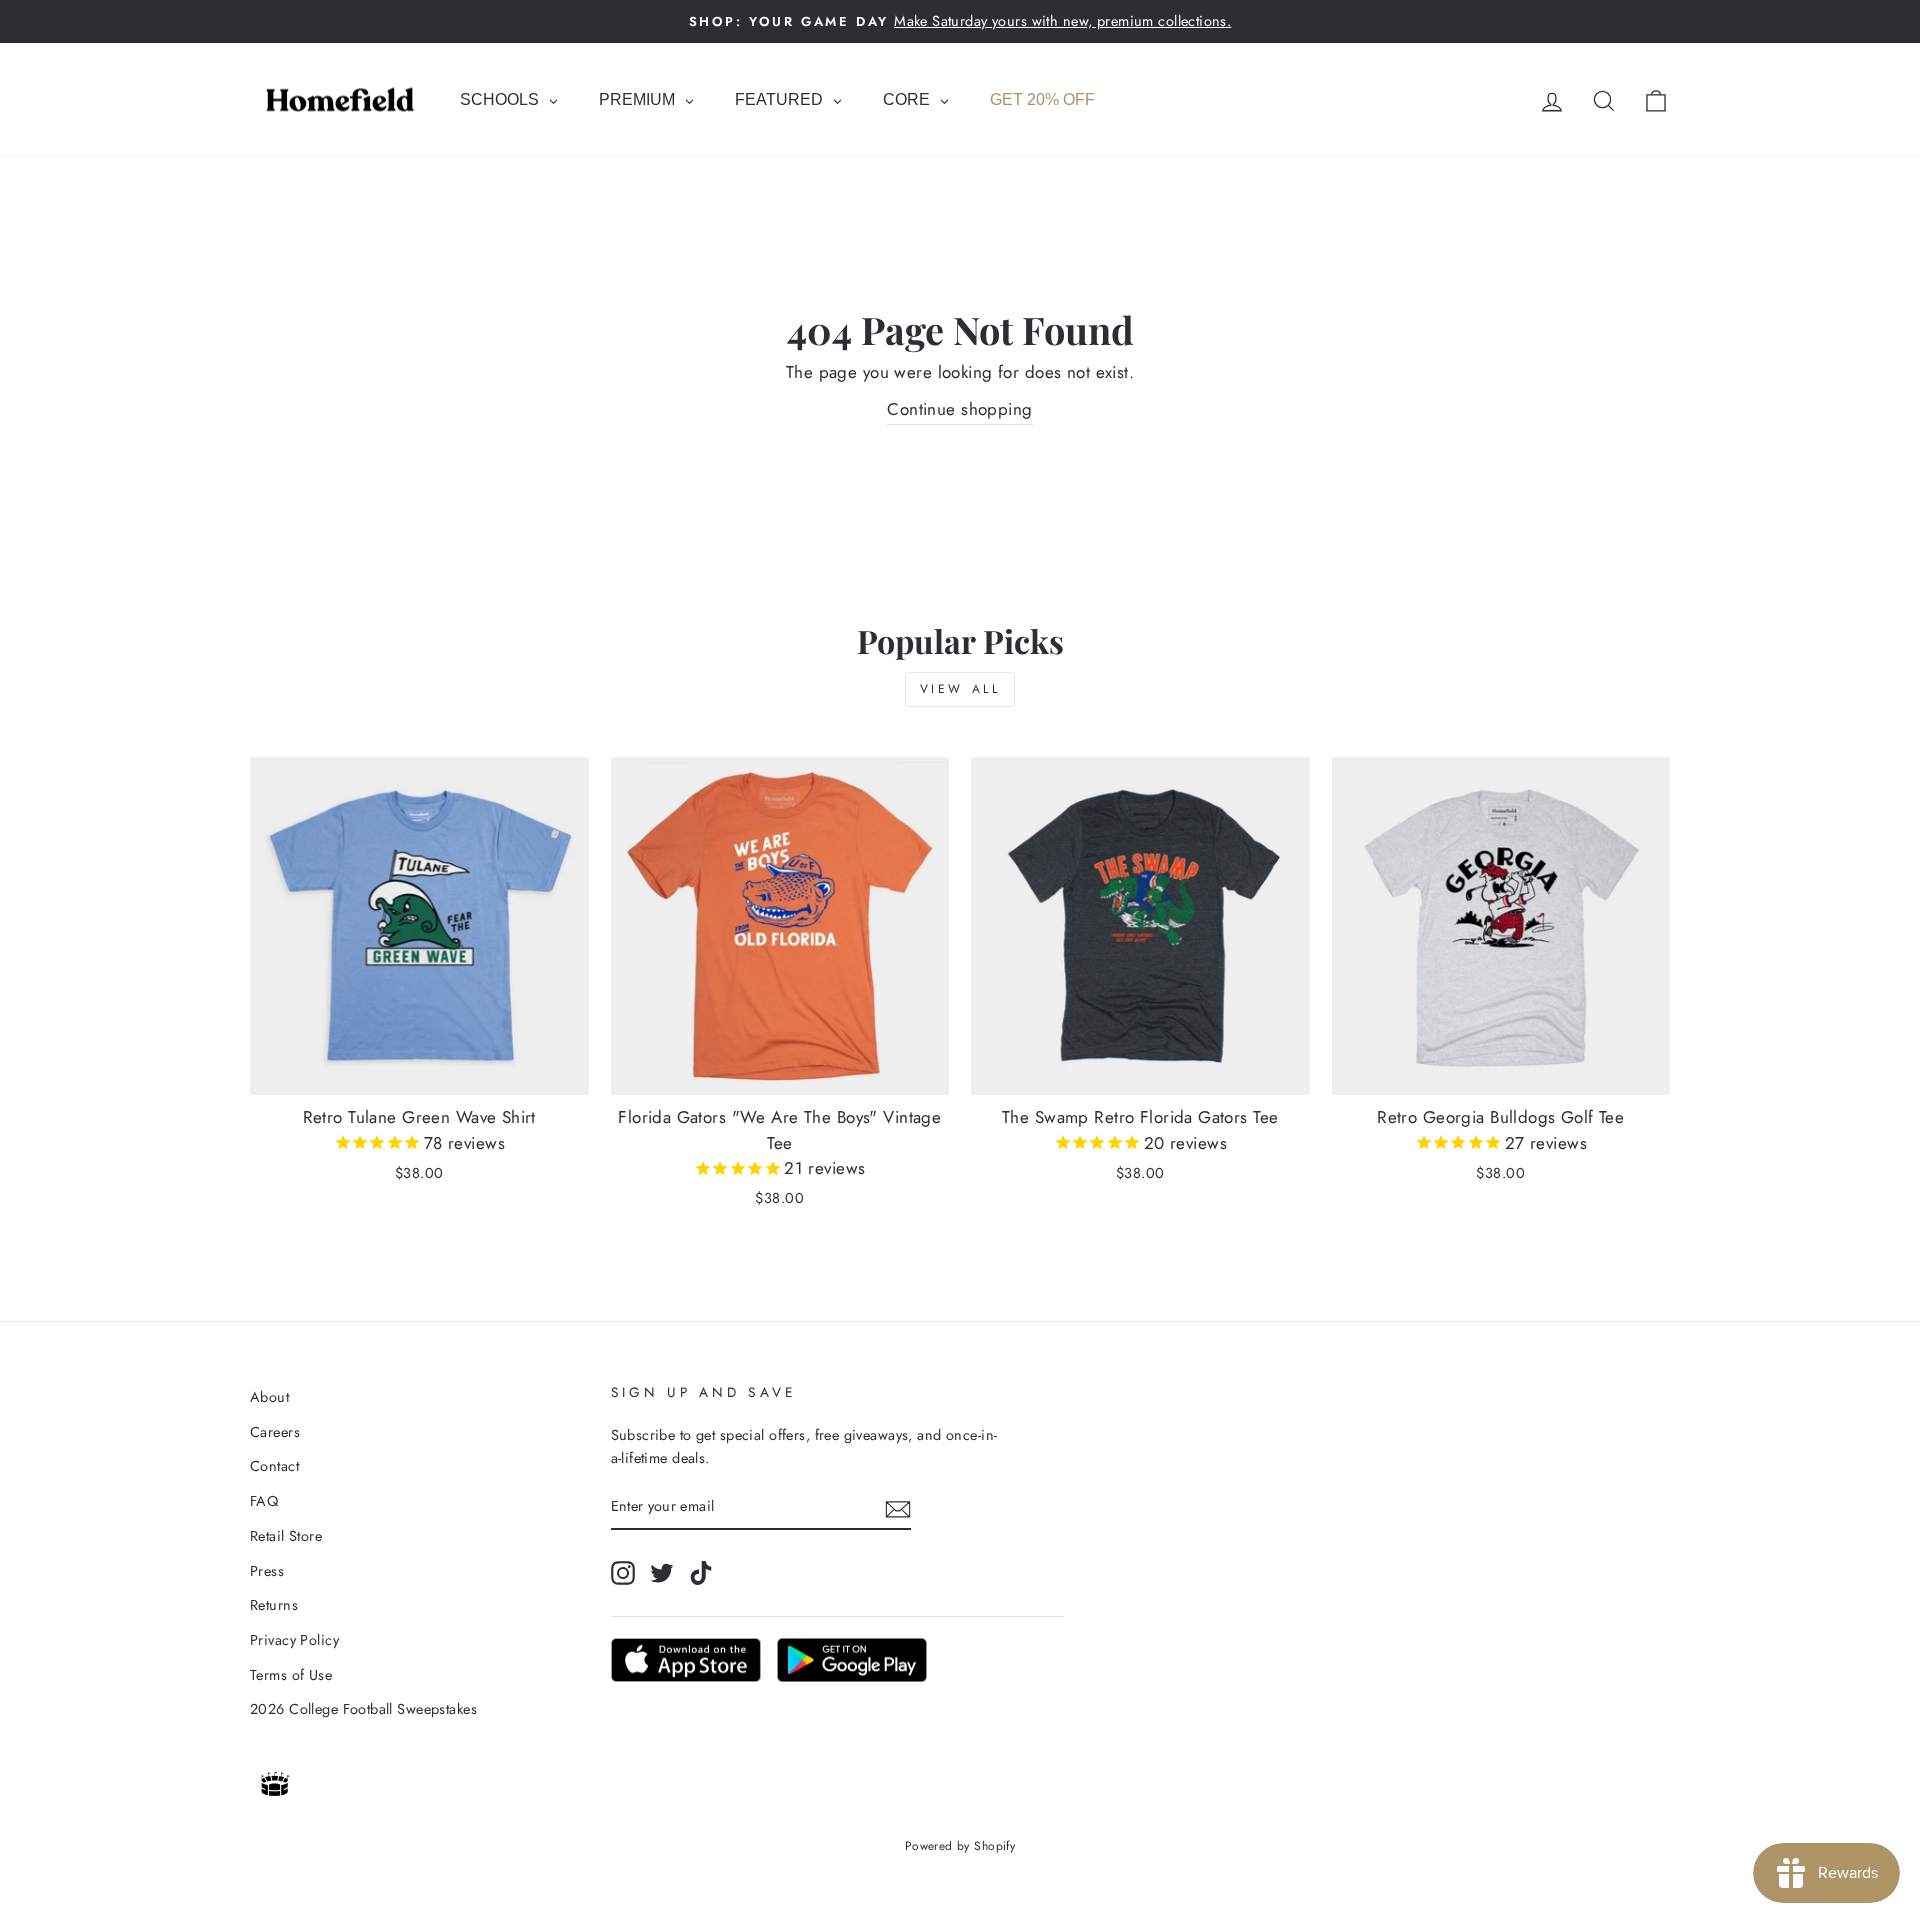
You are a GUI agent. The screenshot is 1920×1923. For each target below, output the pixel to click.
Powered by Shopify (960, 1846)
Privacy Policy (294, 1640)
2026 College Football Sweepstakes (363, 1709)
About (269, 1397)
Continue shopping (959, 409)
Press (267, 1571)
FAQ (264, 1501)
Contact (274, 1466)
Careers (275, 1432)
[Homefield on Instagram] (623, 1572)
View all (960, 689)
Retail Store (286, 1536)
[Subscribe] (898, 1507)
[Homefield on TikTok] (701, 1572)
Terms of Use (291, 1675)
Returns (274, 1605)
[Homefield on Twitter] (662, 1572)
